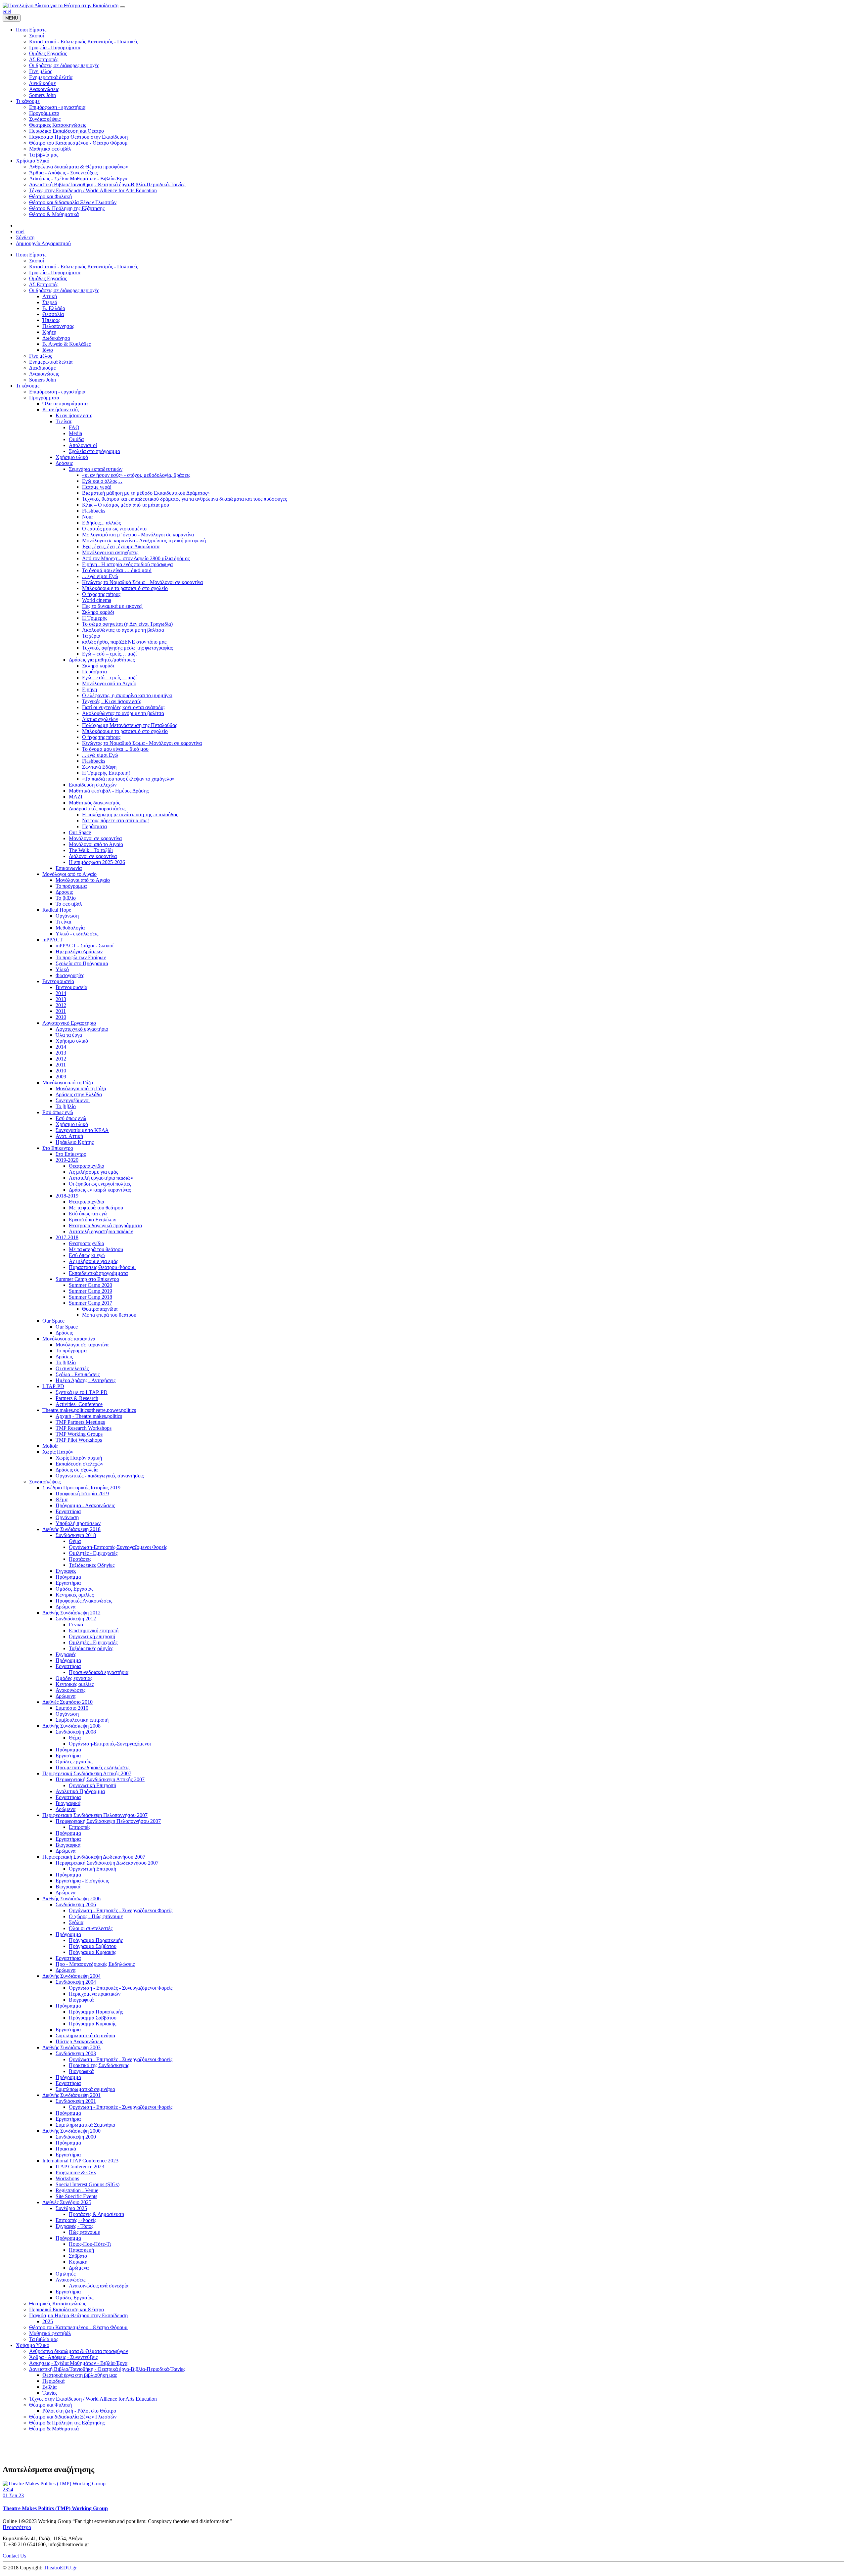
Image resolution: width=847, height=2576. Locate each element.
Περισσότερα (17, 2527)
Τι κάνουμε (28, 386)
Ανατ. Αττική (69, 1136)
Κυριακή (78, 2262)
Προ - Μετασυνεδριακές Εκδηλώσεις (95, 1964)
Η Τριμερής (95, 618)
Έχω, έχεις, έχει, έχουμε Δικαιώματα (121, 546)
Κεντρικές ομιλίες (75, 1595)
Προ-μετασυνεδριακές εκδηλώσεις (92, 1767)
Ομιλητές (66, 2274)
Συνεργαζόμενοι (73, 1100)
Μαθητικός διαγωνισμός (94, 803)
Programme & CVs (76, 2172)
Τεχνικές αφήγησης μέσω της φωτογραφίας (127, 648)
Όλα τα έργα (69, 1035)
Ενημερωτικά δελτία (51, 362)
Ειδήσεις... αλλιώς (101, 523)
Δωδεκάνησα (56, 338)
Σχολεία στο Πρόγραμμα (82, 963)
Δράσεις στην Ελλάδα (79, 1094)
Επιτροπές (80, 1827)
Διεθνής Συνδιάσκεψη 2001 (71, 2095)
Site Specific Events (76, 2196)
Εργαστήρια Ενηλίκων (92, 1220)
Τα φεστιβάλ (69, 904)
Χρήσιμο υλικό (72, 457)
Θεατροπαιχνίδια (87, 1166)
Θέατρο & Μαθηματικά (54, 2429)
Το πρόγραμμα (71, 886)
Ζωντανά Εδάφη (99, 767)
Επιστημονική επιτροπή (94, 1630)
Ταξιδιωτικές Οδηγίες (92, 1565)
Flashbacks (94, 511)
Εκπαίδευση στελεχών (93, 785)
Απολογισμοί (83, 445)
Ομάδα (76, 439)
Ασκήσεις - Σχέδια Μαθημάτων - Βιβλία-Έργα (78, 2363)
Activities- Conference (79, 1404)
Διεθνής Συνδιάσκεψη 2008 (71, 1726)
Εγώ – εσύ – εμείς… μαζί (109, 654)
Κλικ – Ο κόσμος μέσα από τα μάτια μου (126, 505)
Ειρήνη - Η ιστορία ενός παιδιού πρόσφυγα (127, 564)
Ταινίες (50, 2393)
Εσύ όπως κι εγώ (87, 1255)
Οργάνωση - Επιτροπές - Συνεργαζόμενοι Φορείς (121, 1910)
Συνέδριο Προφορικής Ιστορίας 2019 (81, 1488)
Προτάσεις (80, 1559)
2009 (61, 1077)
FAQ (74, 427)
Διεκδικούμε (43, 368)
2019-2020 (67, 1160)
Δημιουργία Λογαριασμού (43, 243)
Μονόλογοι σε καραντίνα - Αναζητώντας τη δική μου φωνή (144, 541)
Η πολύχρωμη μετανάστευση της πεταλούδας (130, 814)
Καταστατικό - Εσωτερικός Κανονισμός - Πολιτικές (84, 267)
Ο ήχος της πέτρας (101, 594)
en (5, 11)
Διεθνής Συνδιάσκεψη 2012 (71, 1613)
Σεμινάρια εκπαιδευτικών (96, 469)
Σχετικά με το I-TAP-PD (82, 1392)
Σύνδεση (25, 237)
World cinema (97, 600)
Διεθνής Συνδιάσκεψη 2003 (71, 2047)
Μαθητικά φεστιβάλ (50, 2333)
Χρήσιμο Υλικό (33, 2345)
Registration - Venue (77, 2190)
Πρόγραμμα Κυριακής (92, 1952)
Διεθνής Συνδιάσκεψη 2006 (71, 1898)
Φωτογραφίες (70, 975)
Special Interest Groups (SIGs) (88, 2184)
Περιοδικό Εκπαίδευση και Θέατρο (67, 2309)
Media (75, 433)
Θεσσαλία (53, 314)
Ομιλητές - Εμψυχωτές (93, 1553)
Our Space (80, 832)
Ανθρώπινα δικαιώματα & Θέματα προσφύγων (79, 2351)
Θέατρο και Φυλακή (50, 2405)
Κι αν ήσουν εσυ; (74, 415)
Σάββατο (78, 2256)
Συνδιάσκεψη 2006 (76, 1904)
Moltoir (50, 1446)
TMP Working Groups (79, 1434)
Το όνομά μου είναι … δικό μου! (117, 570)
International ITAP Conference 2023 (80, 2161)
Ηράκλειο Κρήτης (75, 1142)
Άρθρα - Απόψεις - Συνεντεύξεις (63, 2357)
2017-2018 (67, 1237)
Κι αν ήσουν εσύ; (61, 409)
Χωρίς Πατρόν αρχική (79, 1458)
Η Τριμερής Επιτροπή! (106, 773)
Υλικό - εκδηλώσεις (77, 934)
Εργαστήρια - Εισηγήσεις (82, 1881)
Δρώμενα (66, 1607)
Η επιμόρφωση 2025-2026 (97, 862)
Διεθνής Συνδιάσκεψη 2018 (71, 1529)
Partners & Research (77, 1398)
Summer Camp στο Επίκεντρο (87, 1279)
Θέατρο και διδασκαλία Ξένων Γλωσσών (73, 2417)
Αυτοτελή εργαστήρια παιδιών (101, 1178)
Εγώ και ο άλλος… (102, 481)
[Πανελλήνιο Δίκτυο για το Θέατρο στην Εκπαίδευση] (61, 5)
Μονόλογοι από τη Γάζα (68, 1083)
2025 (48, 2321)
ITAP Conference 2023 (80, 2167)
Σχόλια (76, 1922)
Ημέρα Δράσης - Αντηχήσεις (86, 1380)
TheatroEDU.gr (60, 2568)
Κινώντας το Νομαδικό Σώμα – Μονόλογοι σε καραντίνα (142, 582)
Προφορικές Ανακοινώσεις (84, 1601)
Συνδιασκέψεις (45, 1482)
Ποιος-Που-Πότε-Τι (90, 2244)
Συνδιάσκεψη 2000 (76, 2137)
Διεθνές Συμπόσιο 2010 (67, 1702)
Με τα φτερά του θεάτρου (96, 1208)
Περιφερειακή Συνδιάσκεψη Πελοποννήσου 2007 (95, 1815)
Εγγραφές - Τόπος (74, 2226)
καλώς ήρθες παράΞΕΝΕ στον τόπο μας (124, 642)
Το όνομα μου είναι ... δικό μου (115, 749)
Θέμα (62, 1499)
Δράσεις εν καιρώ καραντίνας (100, 1190)
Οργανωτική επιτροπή (92, 1636)
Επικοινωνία (69, 868)
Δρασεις (64, 892)
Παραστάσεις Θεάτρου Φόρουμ (102, 1267)
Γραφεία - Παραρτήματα (55, 272)
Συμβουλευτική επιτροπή (82, 1720)
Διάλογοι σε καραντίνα (93, 856)
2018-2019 (67, 1196)
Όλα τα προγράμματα (65, 404)
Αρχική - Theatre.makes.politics (89, 1416)
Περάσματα (94, 672)
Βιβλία (49, 2387)
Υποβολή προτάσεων (78, 1523)
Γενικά (76, 1625)
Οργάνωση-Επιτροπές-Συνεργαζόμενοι (110, 1744)
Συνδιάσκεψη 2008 (76, 1732)
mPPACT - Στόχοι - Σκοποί (85, 946)
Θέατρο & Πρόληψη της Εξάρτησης (67, 2423)
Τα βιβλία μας (44, 2339)
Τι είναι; (64, 421)
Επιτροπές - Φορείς (76, 2220)
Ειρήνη (89, 689)
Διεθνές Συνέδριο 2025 (67, 2202)
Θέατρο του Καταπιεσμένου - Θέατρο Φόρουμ (78, 2327)
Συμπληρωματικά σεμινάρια (85, 2035)
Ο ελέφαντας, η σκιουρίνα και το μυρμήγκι (127, 695)
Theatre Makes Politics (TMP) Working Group (55, 2508)
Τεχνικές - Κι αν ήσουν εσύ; (112, 701)
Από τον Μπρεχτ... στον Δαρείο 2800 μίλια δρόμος (136, 558)
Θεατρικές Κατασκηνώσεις (58, 2304)
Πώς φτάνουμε (85, 2232)
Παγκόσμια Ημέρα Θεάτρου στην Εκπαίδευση (78, 2315)
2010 (61, 1017)
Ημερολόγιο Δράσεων (79, 951)
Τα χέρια (91, 636)
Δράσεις (64, 463)
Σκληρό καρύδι (98, 612)
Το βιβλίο (66, 898)
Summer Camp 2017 (90, 1303)
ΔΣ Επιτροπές (44, 284)
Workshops (67, 2178)
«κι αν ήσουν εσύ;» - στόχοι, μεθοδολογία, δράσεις (136, 475)
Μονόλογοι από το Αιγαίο (109, 683)
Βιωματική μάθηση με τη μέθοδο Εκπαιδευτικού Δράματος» (146, 493)
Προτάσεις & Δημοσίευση (96, 2214)
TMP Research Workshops (84, 1428)
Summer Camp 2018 (90, 1297)
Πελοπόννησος (58, 326)
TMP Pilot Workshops (79, 1440)
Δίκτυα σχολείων (100, 719)
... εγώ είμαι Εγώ (100, 576)
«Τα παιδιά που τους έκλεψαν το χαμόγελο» (128, 779)
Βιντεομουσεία (58, 981)
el (9, 11)
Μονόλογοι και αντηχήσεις (110, 552)
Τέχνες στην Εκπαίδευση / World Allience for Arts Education (93, 2399)
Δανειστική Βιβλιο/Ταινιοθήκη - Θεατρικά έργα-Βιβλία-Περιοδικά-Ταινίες (107, 2369)
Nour (88, 517)
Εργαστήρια (68, 1511)
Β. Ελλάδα (54, 308)
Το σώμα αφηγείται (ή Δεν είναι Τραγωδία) (127, 624)
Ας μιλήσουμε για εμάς (93, 1172)
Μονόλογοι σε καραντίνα (95, 838)
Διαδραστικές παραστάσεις (97, 809)
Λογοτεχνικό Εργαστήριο (69, 1023)
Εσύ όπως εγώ (58, 1112)
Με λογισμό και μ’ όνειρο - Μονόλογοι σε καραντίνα (138, 535)
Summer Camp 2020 (90, 1285)
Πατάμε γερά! (97, 487)
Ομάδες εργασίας (74, 1678)
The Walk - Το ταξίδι (91, 850)
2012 (61, 1005)
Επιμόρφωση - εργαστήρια (57, 392)
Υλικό (62, 969)
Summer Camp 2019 (90, 1291)
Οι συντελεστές (72, 1368)
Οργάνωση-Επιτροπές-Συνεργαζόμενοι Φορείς (118, 1547)
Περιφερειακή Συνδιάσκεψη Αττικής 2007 (87, 1773)
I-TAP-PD (53, 1386)
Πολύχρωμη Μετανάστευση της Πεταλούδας (130, 725)
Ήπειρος (51, 320)
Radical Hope (57, 910)
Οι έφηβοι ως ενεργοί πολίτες (100, 1184)
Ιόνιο (48, 350)
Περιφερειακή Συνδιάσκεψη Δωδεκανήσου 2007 (94, 1857)
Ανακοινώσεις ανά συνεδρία (99, 2286)
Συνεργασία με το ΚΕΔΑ (82, 1130)
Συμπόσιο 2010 (72, 1708)
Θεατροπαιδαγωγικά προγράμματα (105, 1225)
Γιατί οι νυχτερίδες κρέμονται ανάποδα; (123, 707)
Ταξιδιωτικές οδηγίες (91, 1648)
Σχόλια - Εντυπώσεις (78, 1374)
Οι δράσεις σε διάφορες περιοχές (64, 290)
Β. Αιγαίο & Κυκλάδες (67, 344)
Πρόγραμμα (68, 1577)
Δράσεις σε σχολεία (77, 1470)
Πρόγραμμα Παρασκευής (96, 1940)
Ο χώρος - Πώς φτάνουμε (96, 1916)
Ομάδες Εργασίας (48, 278)
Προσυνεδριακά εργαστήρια (99, 1672)
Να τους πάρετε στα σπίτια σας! (115, 820)
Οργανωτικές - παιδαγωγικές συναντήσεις (100, 1476)
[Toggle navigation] (122, 7)
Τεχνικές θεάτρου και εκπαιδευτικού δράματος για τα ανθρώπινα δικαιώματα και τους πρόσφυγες (184, 499)
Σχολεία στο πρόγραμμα (94, 451)
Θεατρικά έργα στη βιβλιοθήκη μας (80, 2375)
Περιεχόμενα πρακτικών (95, 1994)
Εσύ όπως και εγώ (88, 1214)
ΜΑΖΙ (76, 797)
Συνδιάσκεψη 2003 (76, 2053)
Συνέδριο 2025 (71, 2208)
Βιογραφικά (68, 1803)
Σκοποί (37, 261)
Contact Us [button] (14, 2556)
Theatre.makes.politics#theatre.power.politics (89, 1410)
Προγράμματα (44, 398)
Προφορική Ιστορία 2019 (82, 1493)
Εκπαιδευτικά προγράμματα (98, 1273)
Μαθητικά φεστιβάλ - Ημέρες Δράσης (109, 791)
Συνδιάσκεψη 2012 (76, 1619)
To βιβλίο (66, 1106)
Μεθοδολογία (70, 928)
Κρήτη (49, 332)
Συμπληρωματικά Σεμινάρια (85, 2125)
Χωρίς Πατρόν (58, 1452)
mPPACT (53, 940)
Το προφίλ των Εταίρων (81, 957)
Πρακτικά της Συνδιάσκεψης (99, 2065)
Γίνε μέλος (41, 356)
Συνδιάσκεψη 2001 (76, 2101)
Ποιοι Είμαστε (31, 255)
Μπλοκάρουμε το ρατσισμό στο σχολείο (125, 588)
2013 (61, 999)
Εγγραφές (66, 1571)
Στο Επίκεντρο (58, 1148)
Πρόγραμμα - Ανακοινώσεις (85, 1505)
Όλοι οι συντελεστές (91, 1928)
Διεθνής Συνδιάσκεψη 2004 (71, 1976)
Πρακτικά (66, 2149)
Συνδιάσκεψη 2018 (76, 1535)
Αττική (50, 296)
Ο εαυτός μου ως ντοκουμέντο (114, 529)
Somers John (43, 380)
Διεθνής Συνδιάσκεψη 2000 (71, 2131)
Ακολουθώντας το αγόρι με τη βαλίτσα (123, 630)
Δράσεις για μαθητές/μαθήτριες (102, 660)
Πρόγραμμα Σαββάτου (93, 1946)
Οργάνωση (67, 916)
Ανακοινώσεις (44, 374)
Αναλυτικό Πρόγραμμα (80, 1791)
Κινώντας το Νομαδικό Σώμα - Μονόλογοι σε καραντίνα (142, 743)
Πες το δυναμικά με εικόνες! (112, 606)
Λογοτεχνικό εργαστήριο (82, 1029)
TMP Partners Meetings (80, 1422)
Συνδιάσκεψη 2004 (76, 1982)
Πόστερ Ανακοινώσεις (79, 2041)
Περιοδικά (53, 2381)
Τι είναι (63, 922)
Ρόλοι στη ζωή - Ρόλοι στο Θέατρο (79, 2411)
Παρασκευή (81, 2250)
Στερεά (50, 302)
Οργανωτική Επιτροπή (92, 1785)
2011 (61, 1011)
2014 (61, 993)
